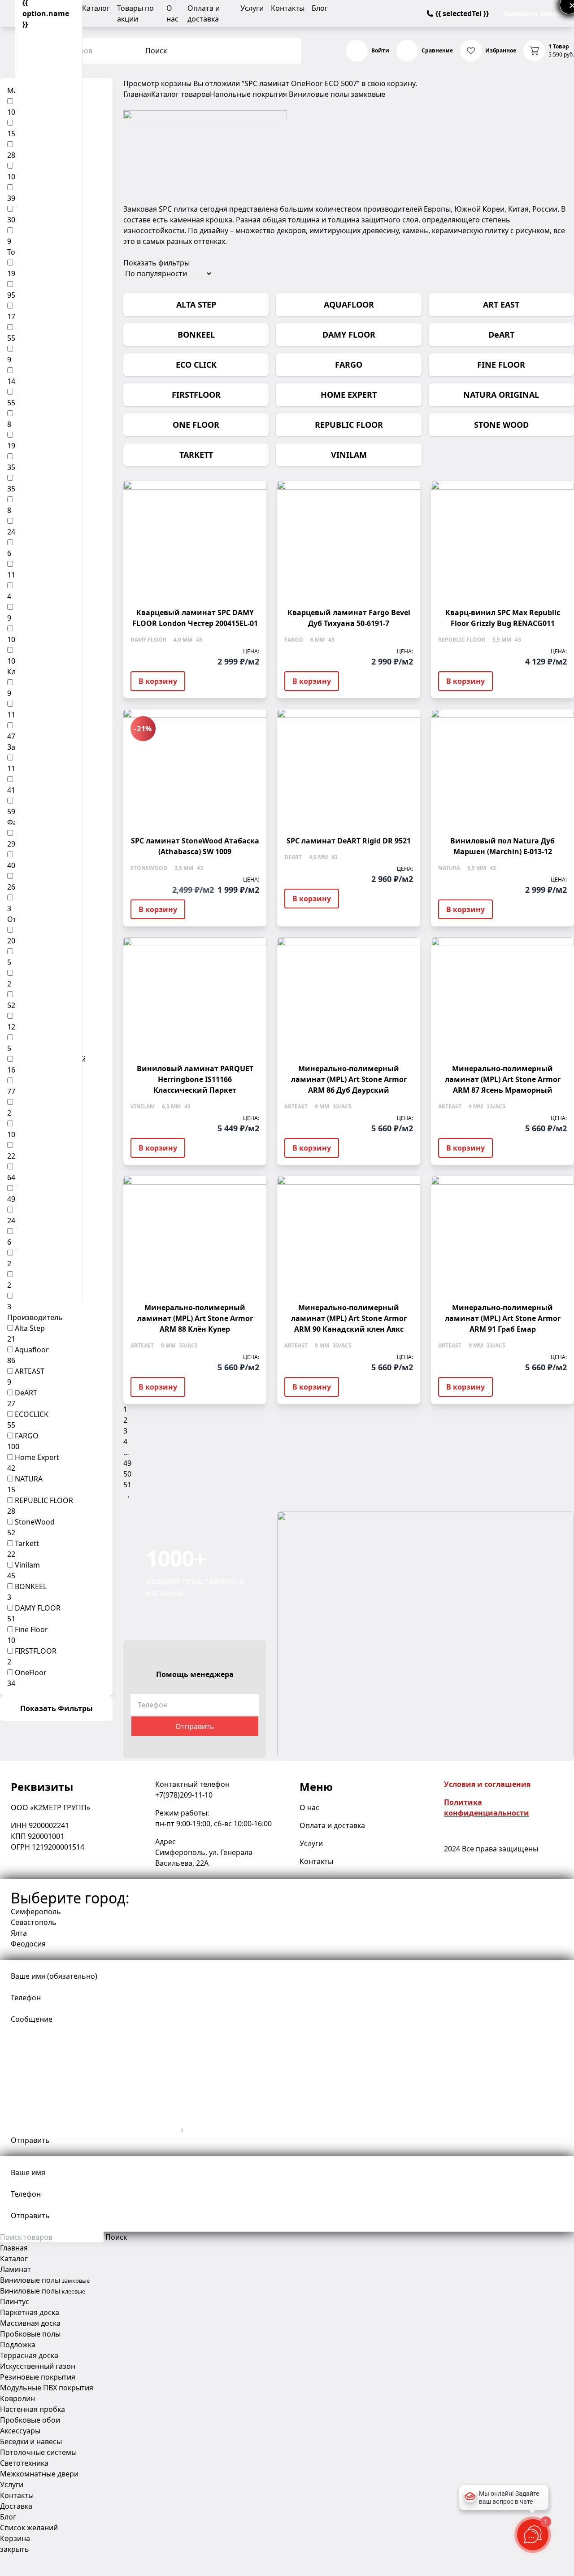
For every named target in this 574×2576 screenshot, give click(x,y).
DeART (26, 1393)
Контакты (288, 8)
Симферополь (36, 1911)
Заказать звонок (535, 13)
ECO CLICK (196, 365)
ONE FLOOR (196, 425)
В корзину (158, 681)
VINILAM (349, 455)
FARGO (27, 1436)
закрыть (15, 2549)
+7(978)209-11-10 (184, 1795)
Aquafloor (32, 1350)
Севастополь (34, 1922)
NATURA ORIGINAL (501, 395)
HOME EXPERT (349, 395)
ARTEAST (30, 1371)
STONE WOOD (501, 425)
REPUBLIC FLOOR (44, 1500)
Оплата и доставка (332, 1825)
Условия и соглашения (487, 1784)
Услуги (252, 8)
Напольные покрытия (248, 94)
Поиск (156, 51)
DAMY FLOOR (38, 1608)
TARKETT (196, 455)
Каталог (96, 8)
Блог (320, 8)
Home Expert (37, 1457)
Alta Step (30, 1328)
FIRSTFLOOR (36, 1651)
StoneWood (35, 1522)
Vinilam (27, 1565)
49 (127, 1463)
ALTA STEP (196, 304)
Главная (137, 94)
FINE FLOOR (501, 365)
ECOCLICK (32, 1414)
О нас (309, 1807)
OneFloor (31, 1672)
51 (127, 1485)
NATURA (29, 1479)
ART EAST (501, 304)
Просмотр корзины (157, 83)
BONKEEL (31, 1586)
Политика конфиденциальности (487, 1807)
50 (127, 1474)
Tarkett (27, 1543)
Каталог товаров (180, 94)
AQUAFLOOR (349, 304)
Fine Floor (31, 1629)
